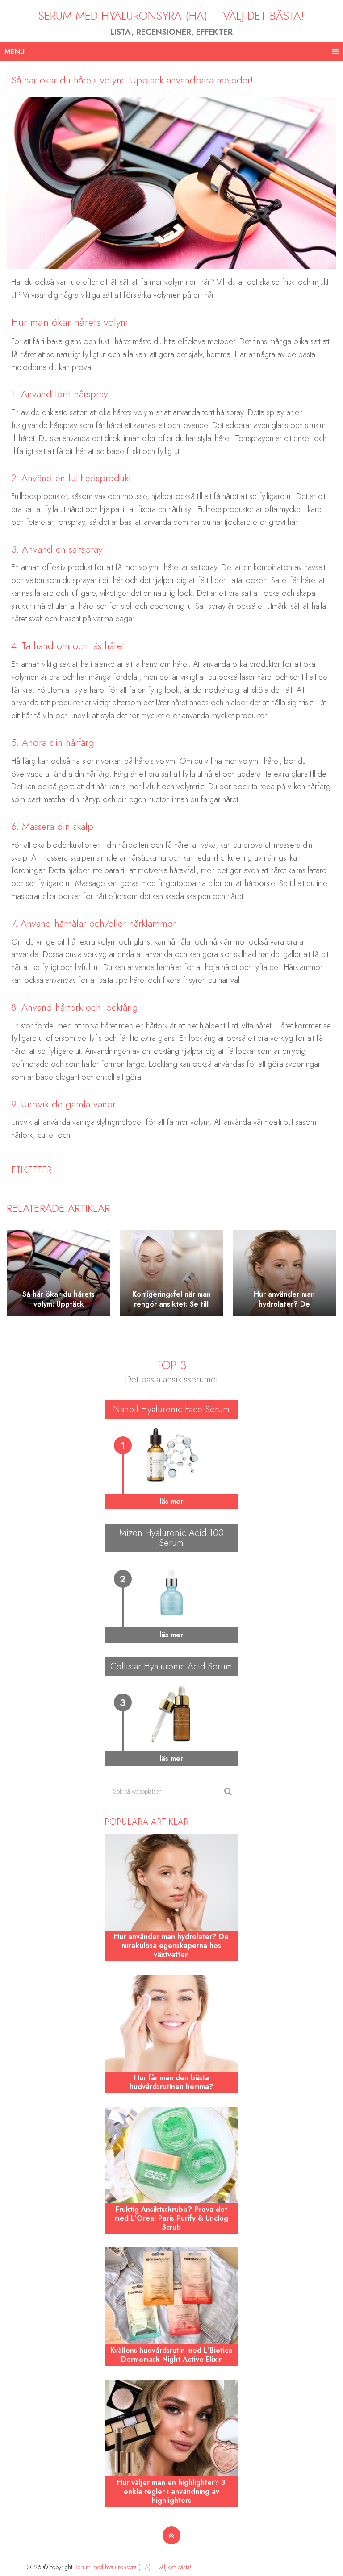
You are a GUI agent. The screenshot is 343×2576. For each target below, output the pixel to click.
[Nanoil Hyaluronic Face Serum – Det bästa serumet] (171, 1457)
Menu (15, 52)
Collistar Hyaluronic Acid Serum (171, 1667)
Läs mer (171, 1501)
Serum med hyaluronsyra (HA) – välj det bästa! (171, 16)
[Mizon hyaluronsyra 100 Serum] (171, 1590)
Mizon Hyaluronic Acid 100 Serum (171, 1538)
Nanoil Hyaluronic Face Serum (171, 1409)
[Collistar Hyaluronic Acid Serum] (171, 1714)
